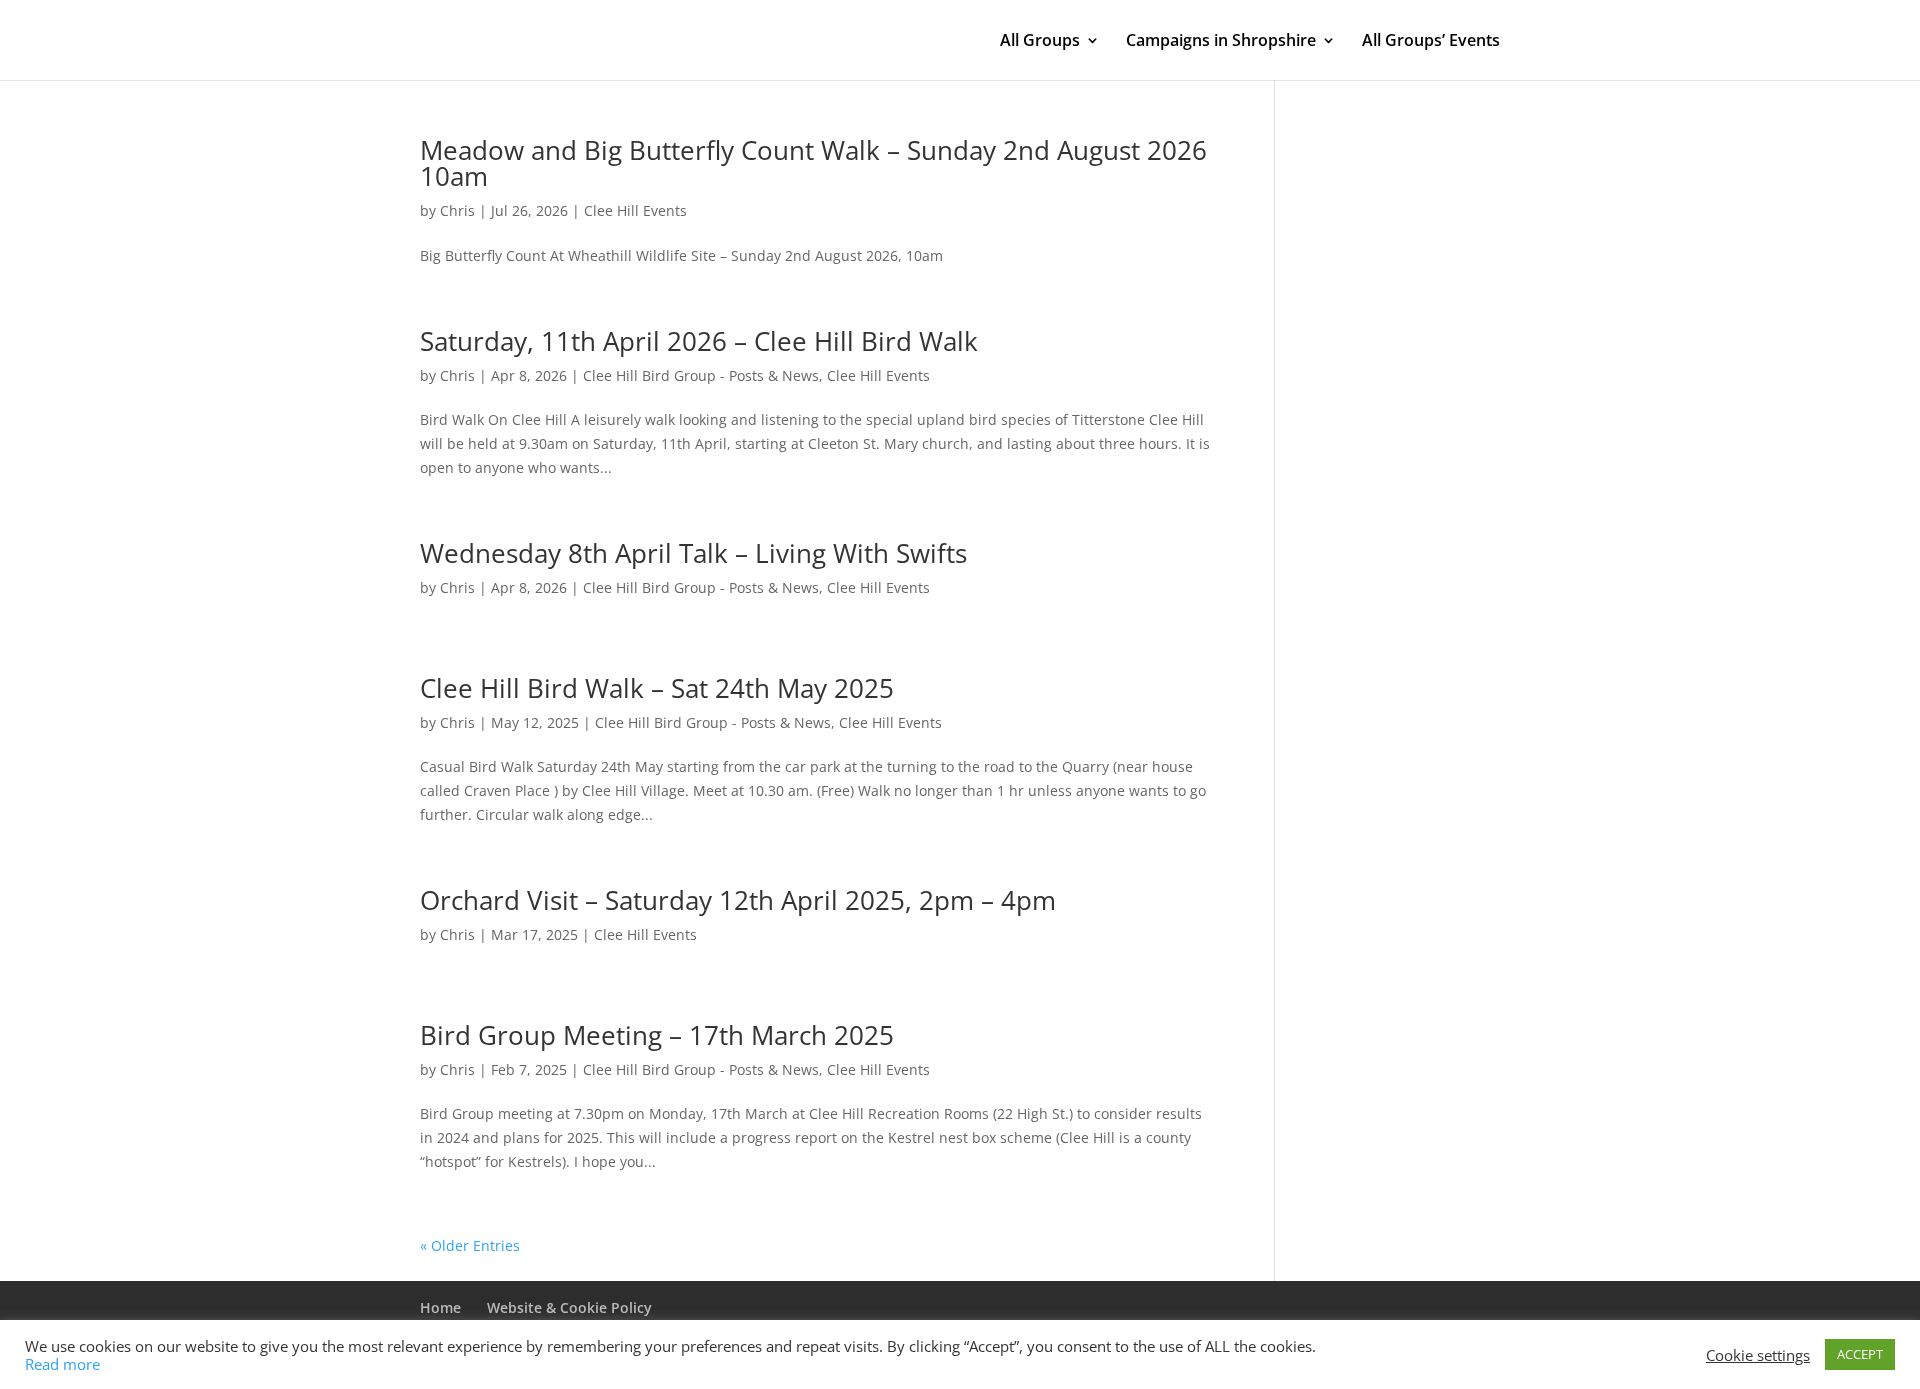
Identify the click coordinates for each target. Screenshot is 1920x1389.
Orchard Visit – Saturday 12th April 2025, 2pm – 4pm (738, 900)
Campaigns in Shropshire (1221, 42)
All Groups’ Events (1431, 42)
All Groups (1040, 42)
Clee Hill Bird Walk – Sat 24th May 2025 (657, 688)
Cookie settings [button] (1758, 1355)
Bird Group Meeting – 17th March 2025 (657, 1035)
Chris (457, 210)
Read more (62, 1364)
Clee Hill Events (635, 210)
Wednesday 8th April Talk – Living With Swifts (693, 553)
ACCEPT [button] (1860, 1354)
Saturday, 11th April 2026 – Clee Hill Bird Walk (699, 341)
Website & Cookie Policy (569, 1307)
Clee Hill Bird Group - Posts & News (701, 375)
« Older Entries (470, 1245)
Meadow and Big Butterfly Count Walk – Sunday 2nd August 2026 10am (813, 163)
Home (440, 1307)
